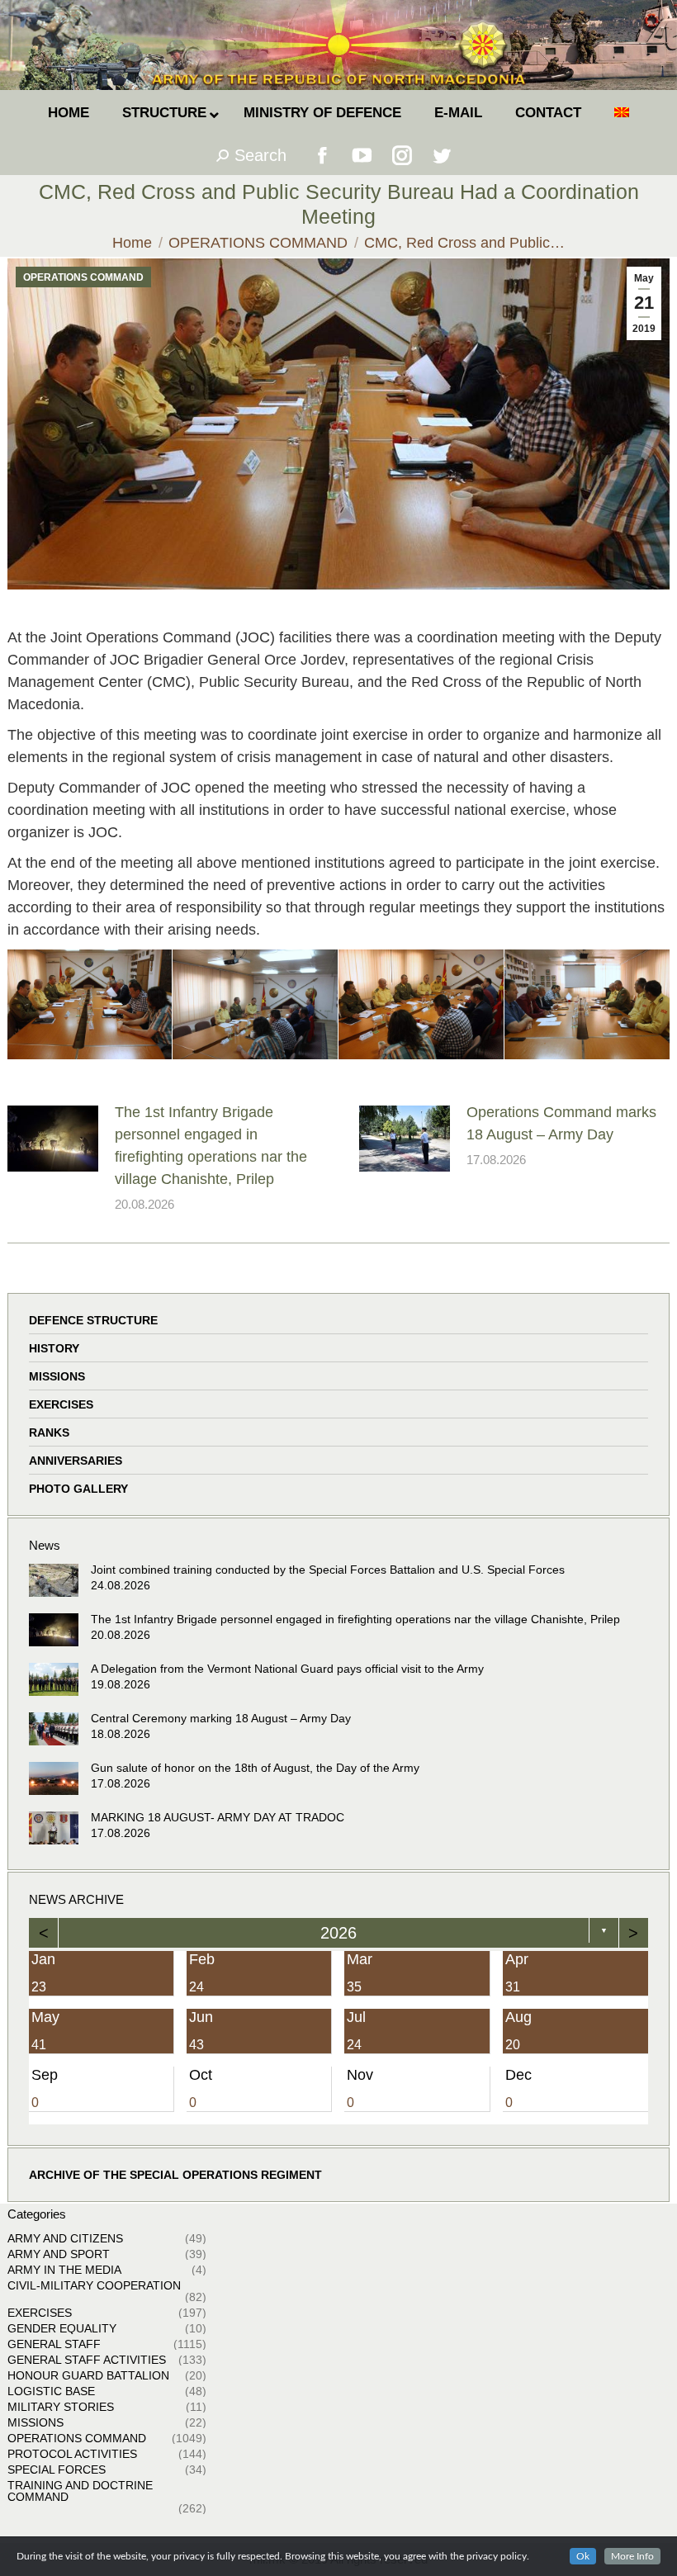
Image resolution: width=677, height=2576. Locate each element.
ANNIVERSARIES (76, 1461)
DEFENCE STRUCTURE (93, 1320)
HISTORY (54, 1348)
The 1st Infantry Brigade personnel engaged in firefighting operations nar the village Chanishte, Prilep (211, 1146)
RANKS (49, 1432)
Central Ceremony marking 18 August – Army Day (221, 1718)
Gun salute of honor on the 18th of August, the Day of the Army (255, 1768)
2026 (338, 1933)
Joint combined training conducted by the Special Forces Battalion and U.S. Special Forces (328, 1570)
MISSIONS (57, 1376)
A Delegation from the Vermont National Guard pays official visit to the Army (287, 1669)
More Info (632, 2556)
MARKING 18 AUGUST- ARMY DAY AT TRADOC (218, 1817)
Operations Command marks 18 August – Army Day (561, 1123)
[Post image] (53, 1139)
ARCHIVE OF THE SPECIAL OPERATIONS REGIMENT (175, 2175)
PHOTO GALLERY (78, 1489)
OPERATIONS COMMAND (83, 277)
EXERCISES (61, 1404)
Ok (583, 2556)
